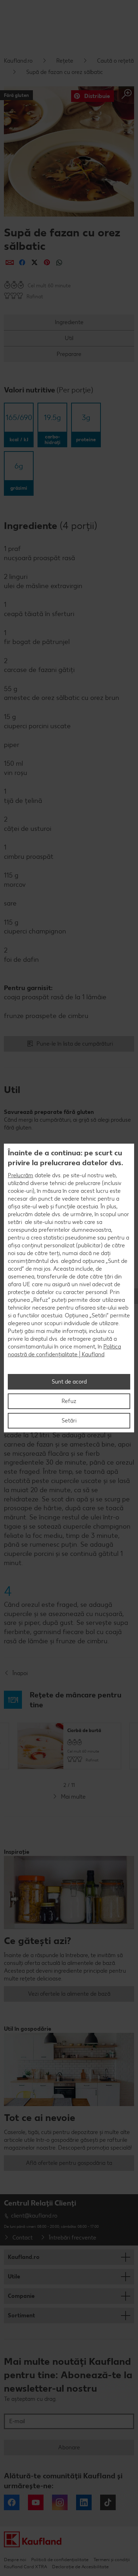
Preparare (69, 354)
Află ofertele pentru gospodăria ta (69, 2163)
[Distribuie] (10, 262)
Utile (14, 2276)
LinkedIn (84, 2502)
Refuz (69, 1401)
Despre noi (15, 2560)
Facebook (12, 2502)
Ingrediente (69, 322)
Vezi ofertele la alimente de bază (69, 1994)
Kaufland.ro (18, 61)
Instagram (60, 2502)
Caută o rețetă (115, 61)
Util (69, 338)
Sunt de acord (69, 1382)
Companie (21, 2296)
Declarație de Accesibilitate (80, 2567)
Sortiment (21, 2315)
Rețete (65, 61)
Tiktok (108, 2502)
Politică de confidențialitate (60, 2560)
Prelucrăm (21, 1175)
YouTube (36, 2502)
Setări (69, 1421)
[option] (69, 1746)
